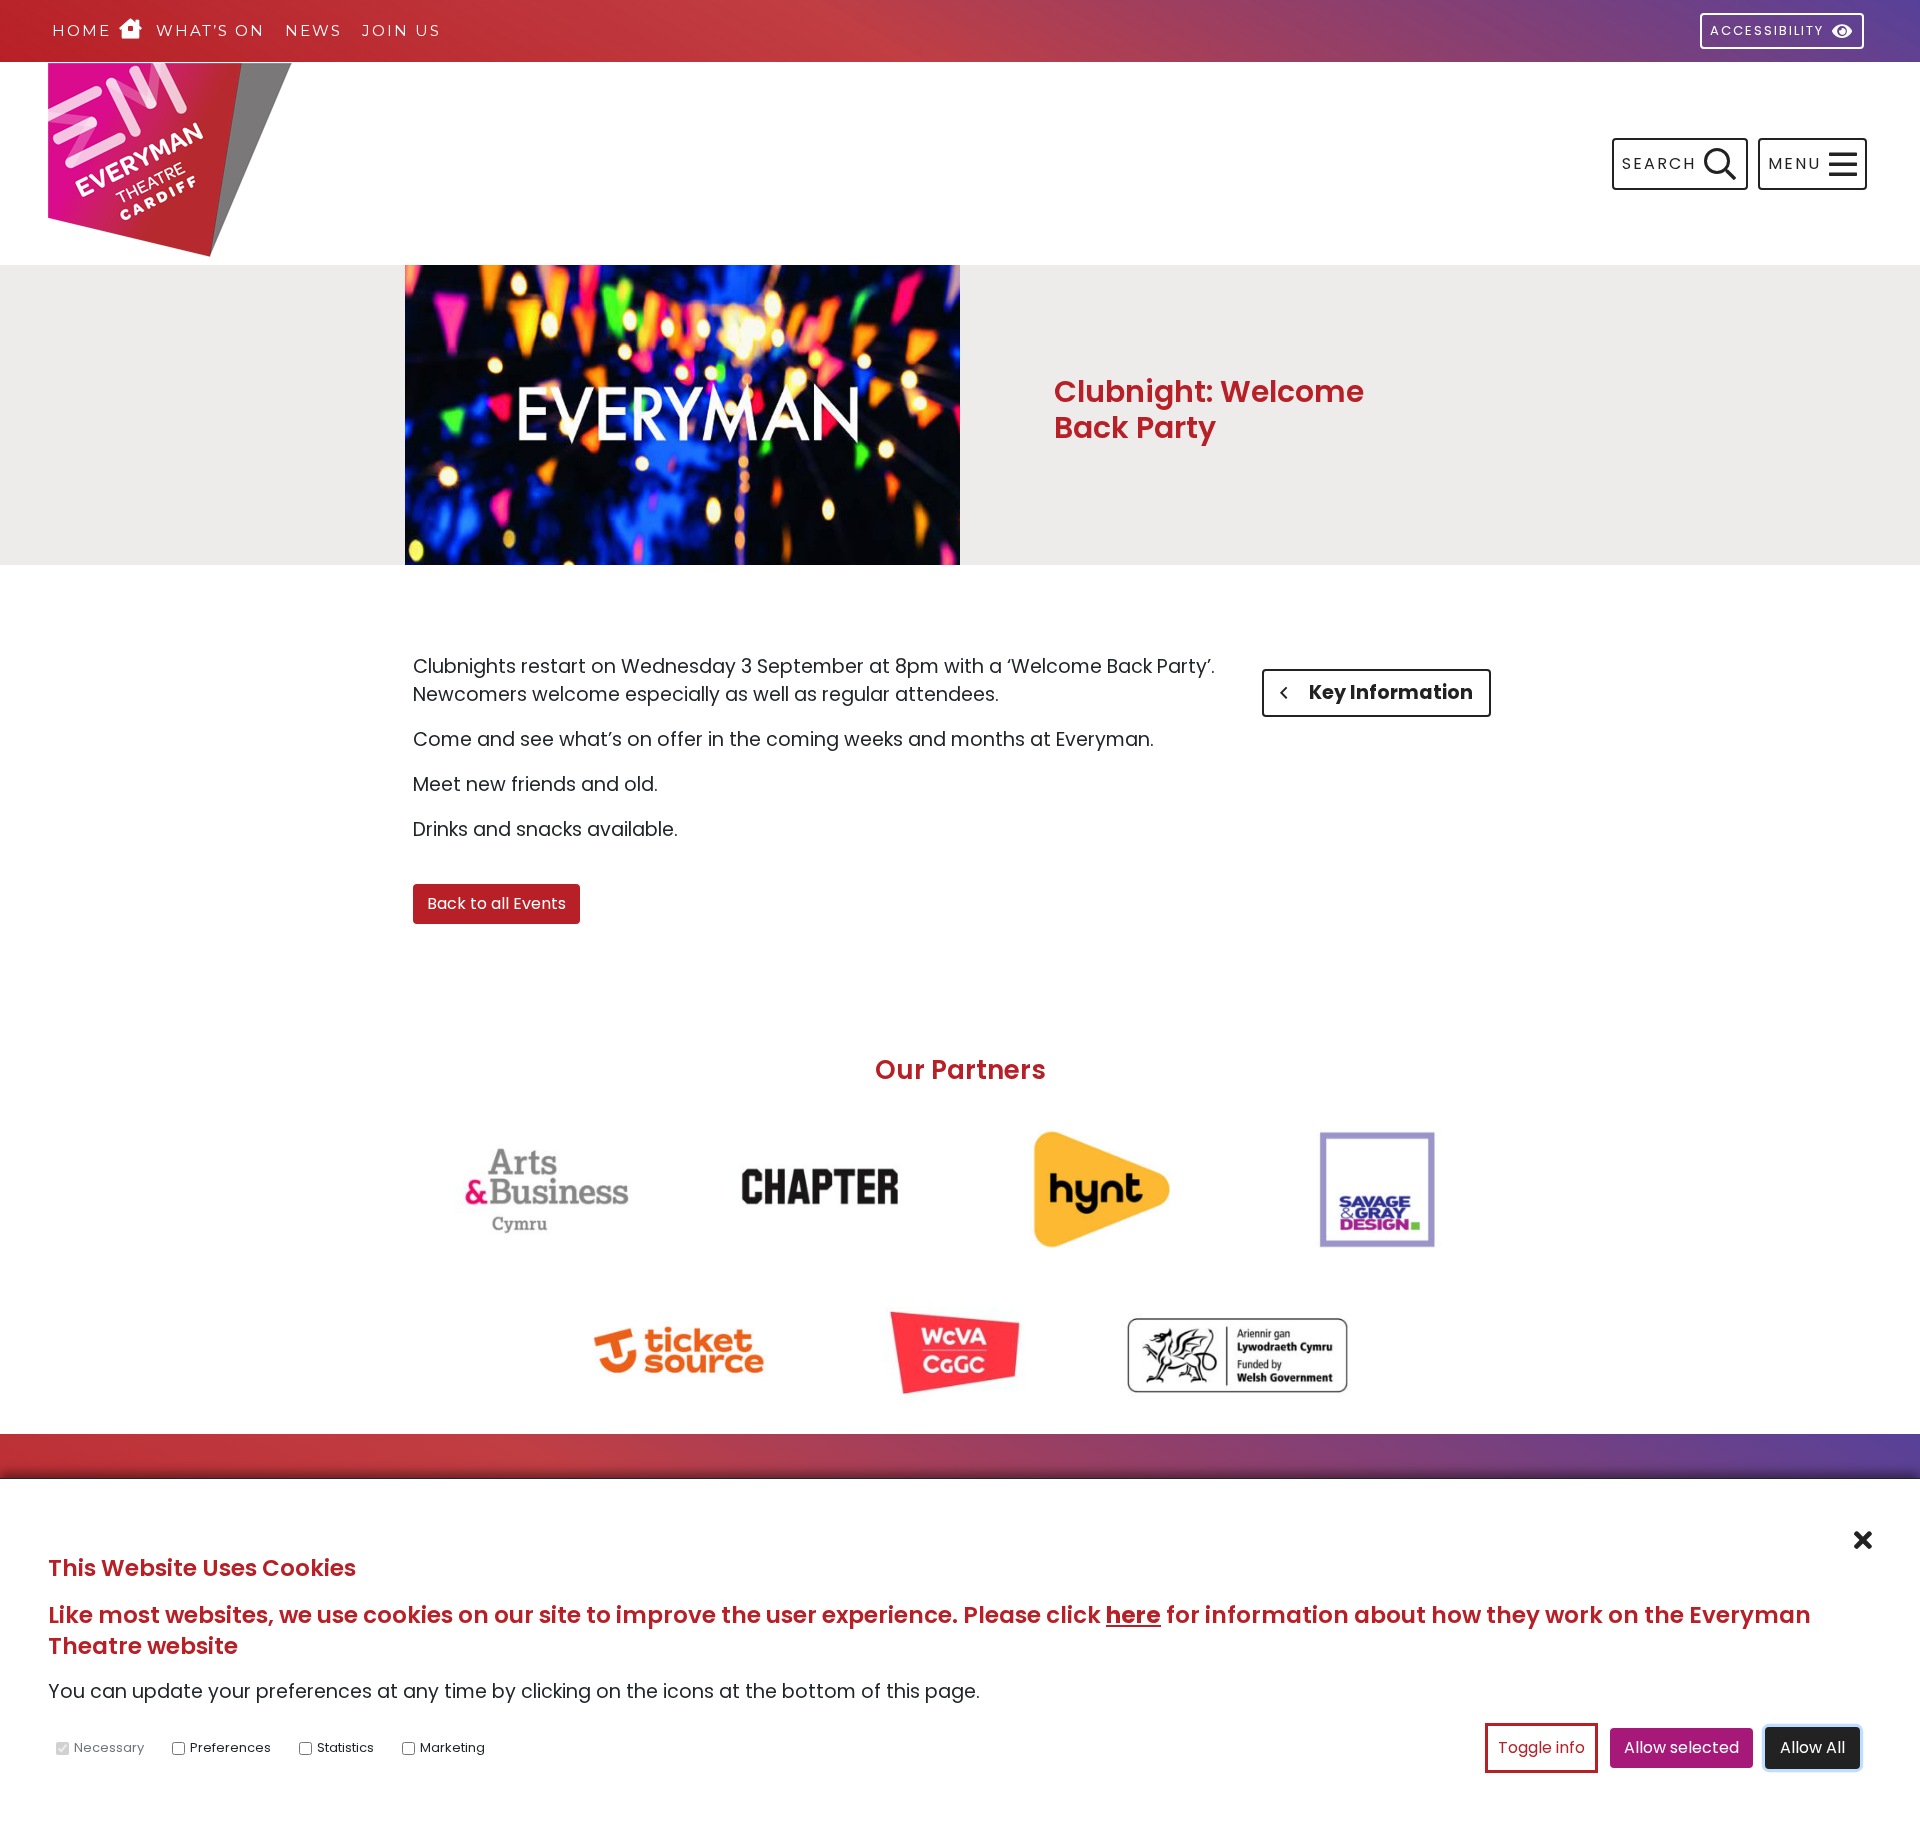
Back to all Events (496, 903)
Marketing (452, 1747)
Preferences (230, 1747)
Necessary (109, 1747)
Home (81, 30)
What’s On (210, 30)
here (1133, 1615)
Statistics (345, 1747)
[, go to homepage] (504, 164)
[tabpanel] (821, 749)
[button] (1812, 164)
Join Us (401, 30)
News (313, 30)
